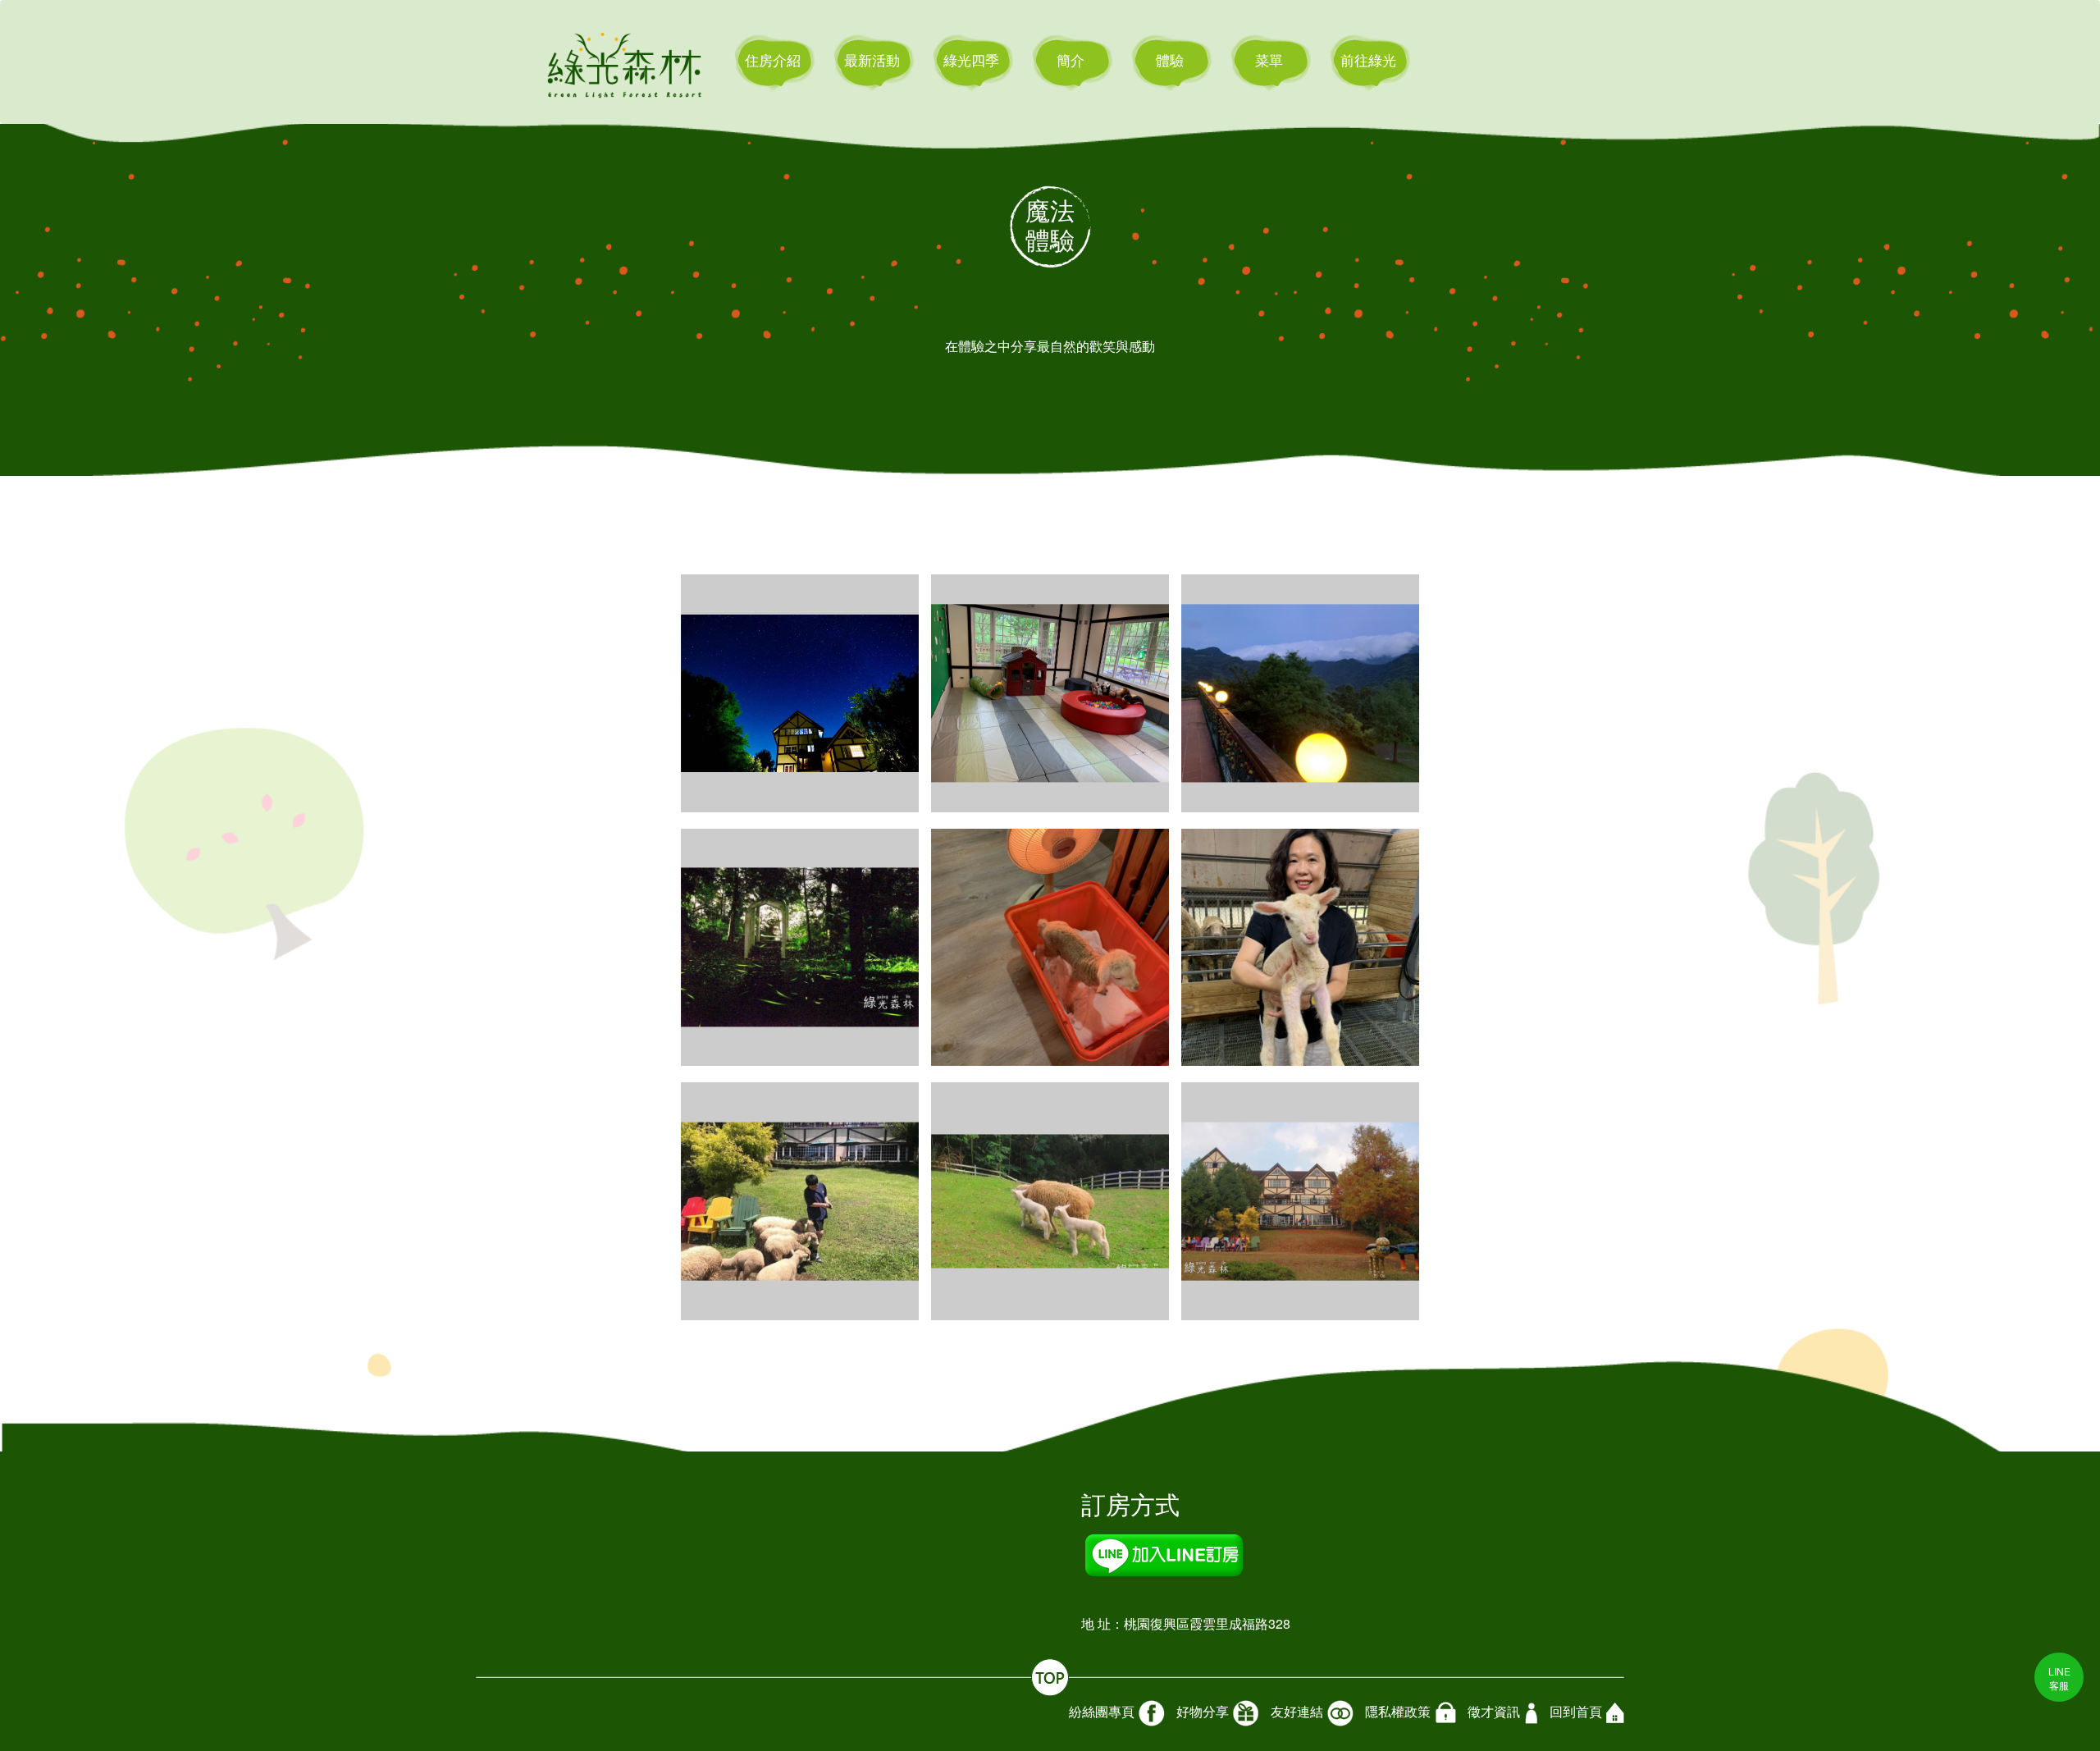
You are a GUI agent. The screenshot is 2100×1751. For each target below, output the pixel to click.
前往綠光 (1368, 59)
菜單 (1269, 59)
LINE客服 (2059, 1678)
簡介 (1071, 59)
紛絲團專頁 (1102, 1711)
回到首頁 (1576, 1712)
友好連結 (1297, 1711)
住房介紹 (773, 59)
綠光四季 (971, 59)
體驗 (1170, 59)
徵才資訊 (1494, 1711)
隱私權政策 (1398, 1711)
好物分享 (1203, 1711)
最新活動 (872, 59)
